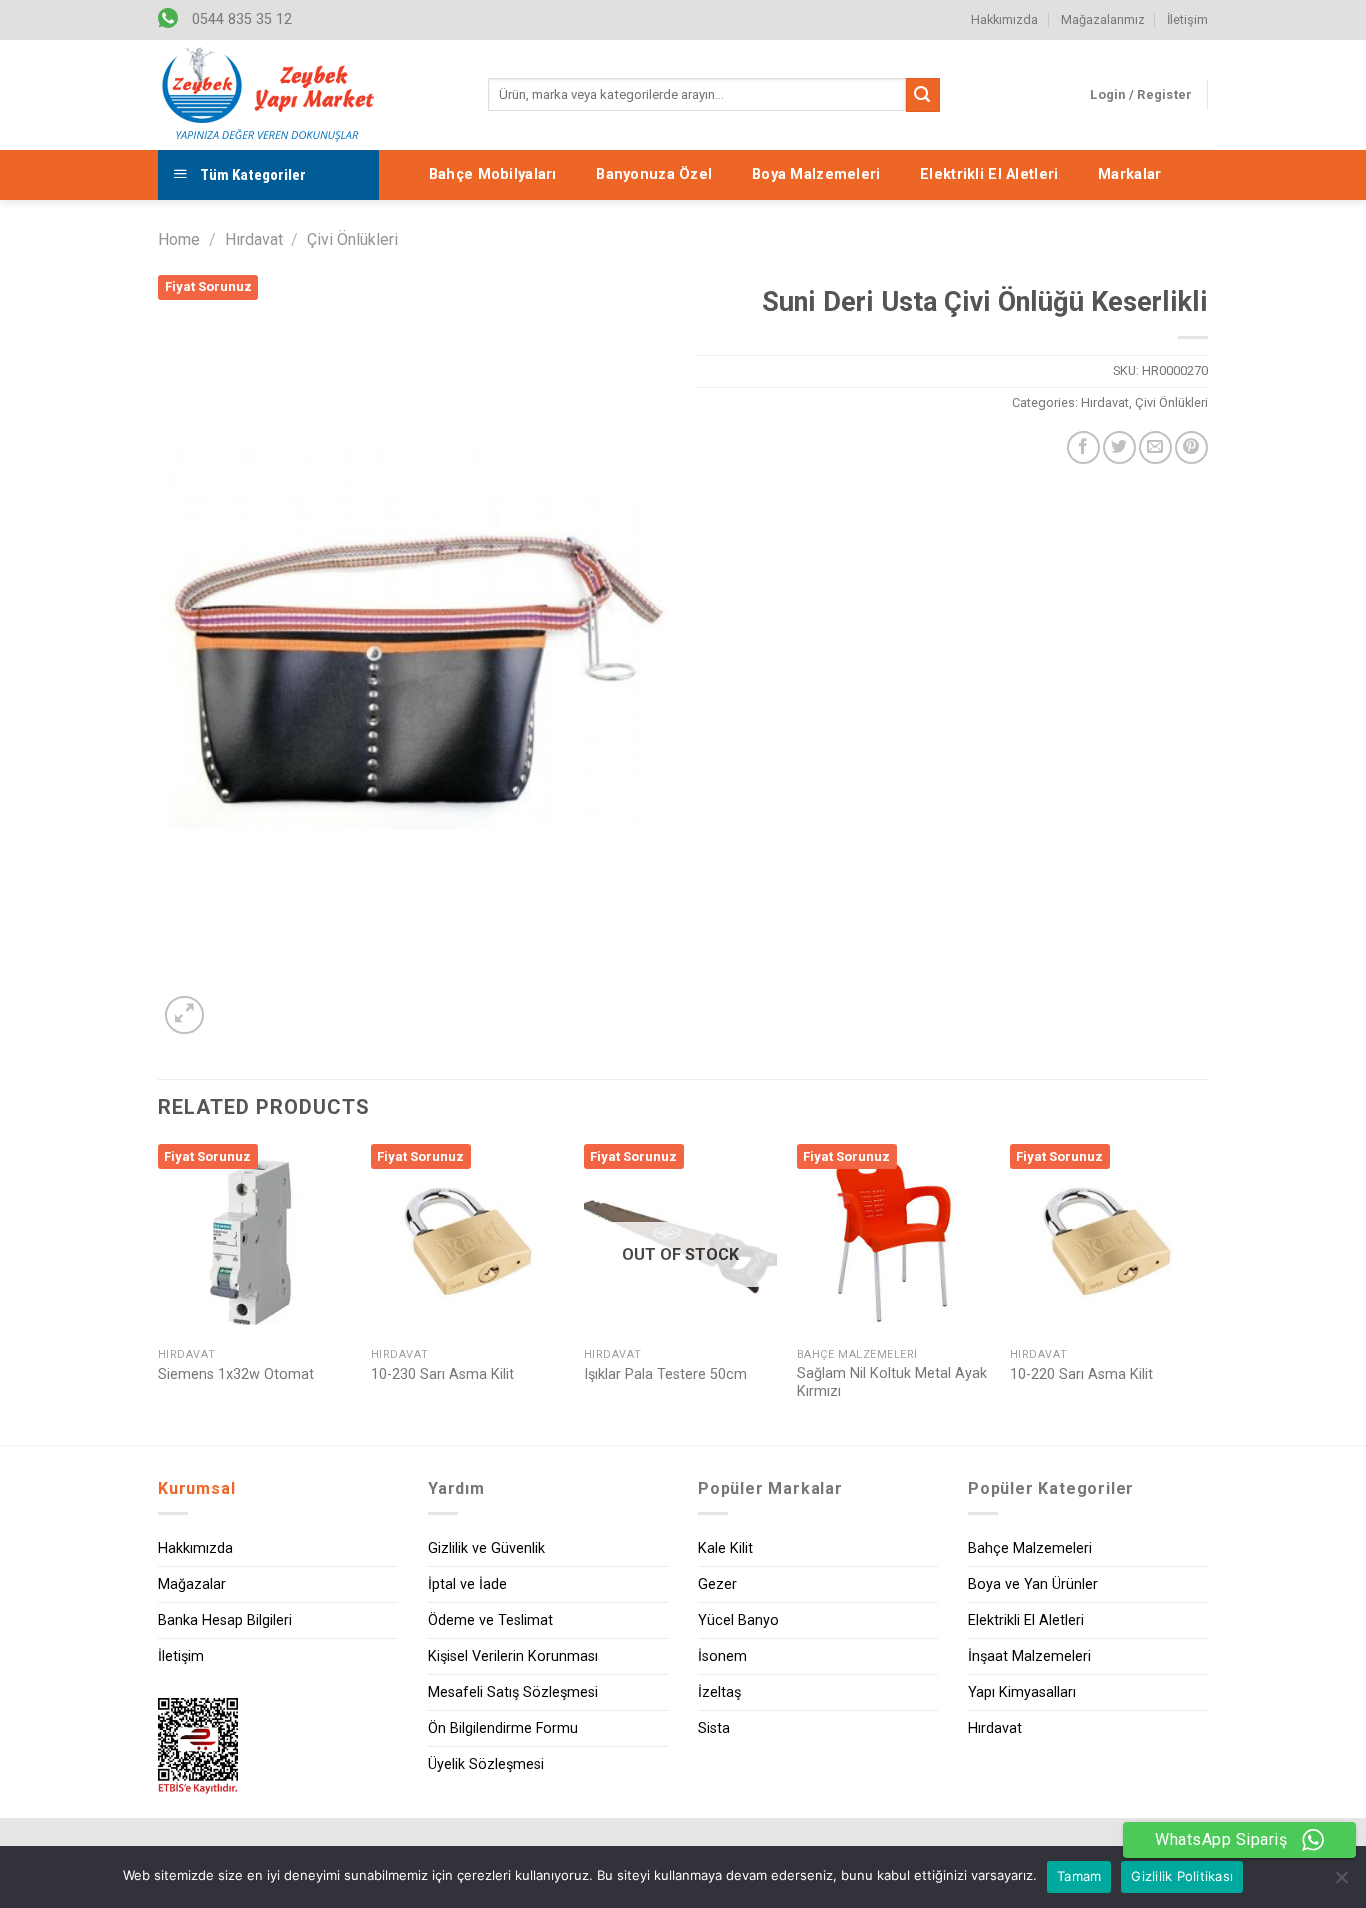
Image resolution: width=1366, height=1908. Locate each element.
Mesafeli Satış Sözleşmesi (513, 1692)
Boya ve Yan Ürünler (1033, 1584)
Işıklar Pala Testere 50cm (665, 1374)
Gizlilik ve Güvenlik (486, 1548)
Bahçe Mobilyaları (493, 174)
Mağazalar (192, 1584)
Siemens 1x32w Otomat (236, 1374)
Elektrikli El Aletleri (989, 174)
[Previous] (159, 1292)
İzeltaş (719, 1692)
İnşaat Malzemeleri (1029, 1656)
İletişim (1187, 19)
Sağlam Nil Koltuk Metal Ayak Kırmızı (892, 1383)
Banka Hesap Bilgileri (225, 1620)
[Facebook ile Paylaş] (1083, 447)
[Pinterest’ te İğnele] (1191, 447)
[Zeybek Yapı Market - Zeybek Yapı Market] (268, 95)
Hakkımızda (1004, 19)
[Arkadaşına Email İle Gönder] (1155, 447)
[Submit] (923, 95)
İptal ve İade (467, 1584)
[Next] (1202, 1292)
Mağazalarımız (1103, 19)
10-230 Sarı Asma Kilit (442, 1374)
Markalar (1129, 174)
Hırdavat (254, 239)
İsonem (722, 1656)
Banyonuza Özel (654, 174)
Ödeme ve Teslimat (490, 1620)
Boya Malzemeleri (816, 174)
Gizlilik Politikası (1182, 1876)
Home (179, 239)
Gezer (717, 1584)
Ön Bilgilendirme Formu (503, 1728)
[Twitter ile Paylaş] (1119, 447)
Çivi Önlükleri (352, 239)
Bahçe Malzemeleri (1030, 1548)
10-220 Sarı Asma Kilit (1081, 1374)
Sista (714, 1728)
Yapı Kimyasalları (1022, 1692)
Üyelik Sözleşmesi (486, 1764)
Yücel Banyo (738, 1620)
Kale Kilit (725, 1548)
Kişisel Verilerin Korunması (513, 1656)
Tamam (1079, 1876)
